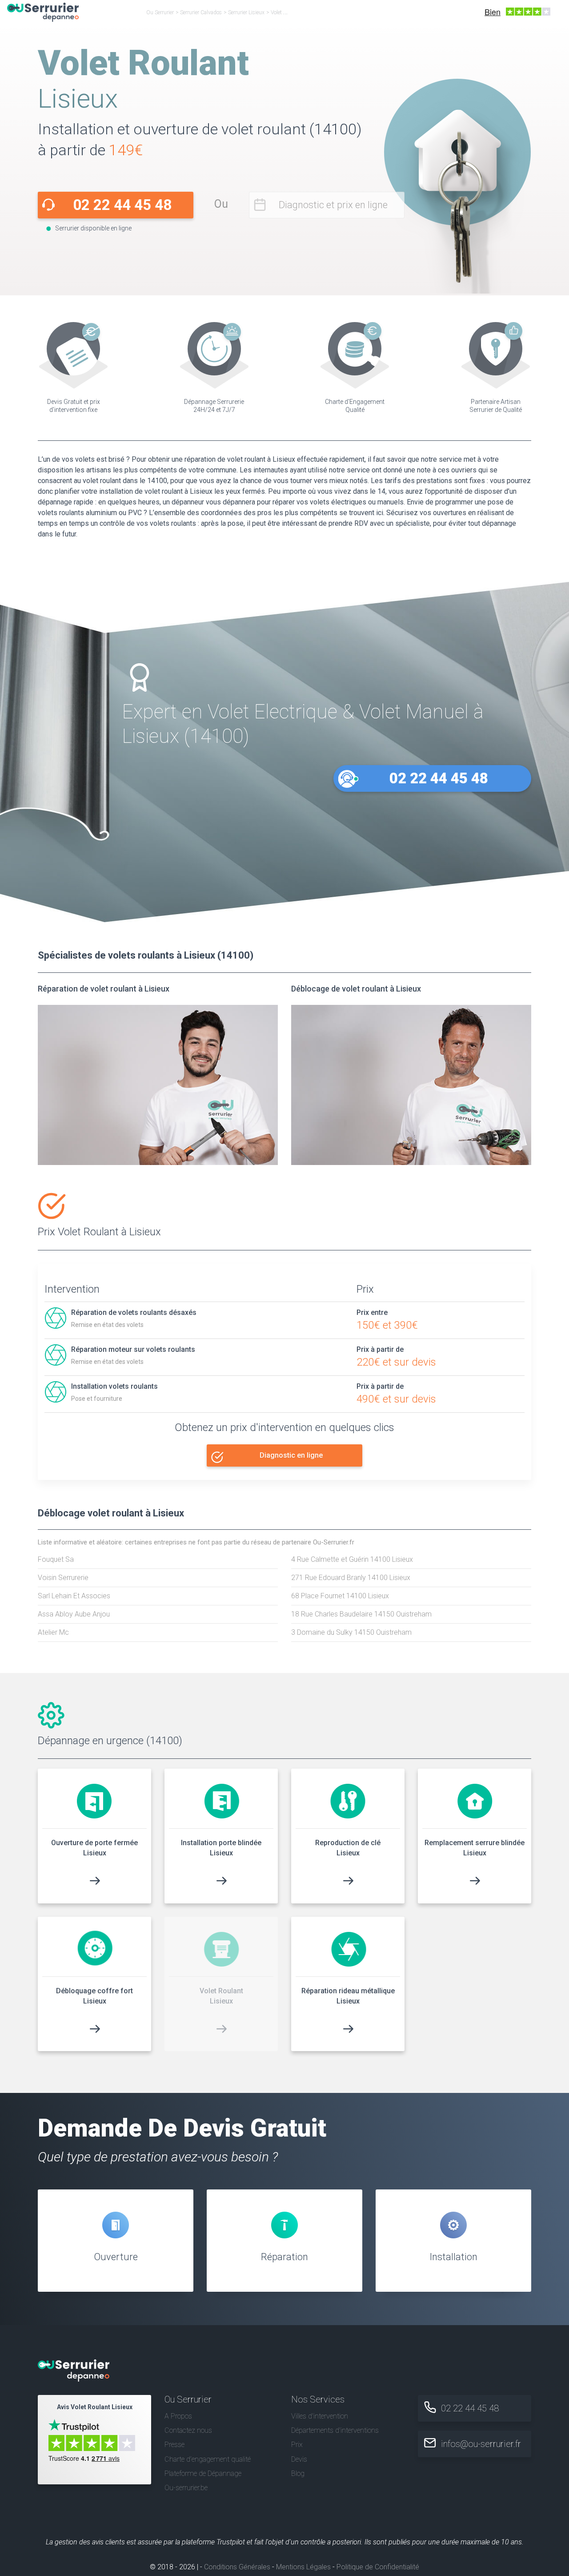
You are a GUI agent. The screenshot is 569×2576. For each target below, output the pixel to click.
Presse (174, 2445)
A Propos (178, 2416)
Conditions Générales (237, 2567)
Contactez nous (188, 2430)
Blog (298, 2473)
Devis (299, 2459)
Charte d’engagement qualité (208, 2459)
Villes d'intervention (320, 2416)
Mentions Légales (303, 2567)
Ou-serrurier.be (186, 2488)
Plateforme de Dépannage (203, 2473)
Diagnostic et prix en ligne (333, 205)
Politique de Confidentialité (378, 2567)
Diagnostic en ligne (291, 1455)
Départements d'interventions (335, 2430)
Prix (297, 2445)
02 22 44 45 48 (122, 205)
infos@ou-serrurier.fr (481, 2444)
